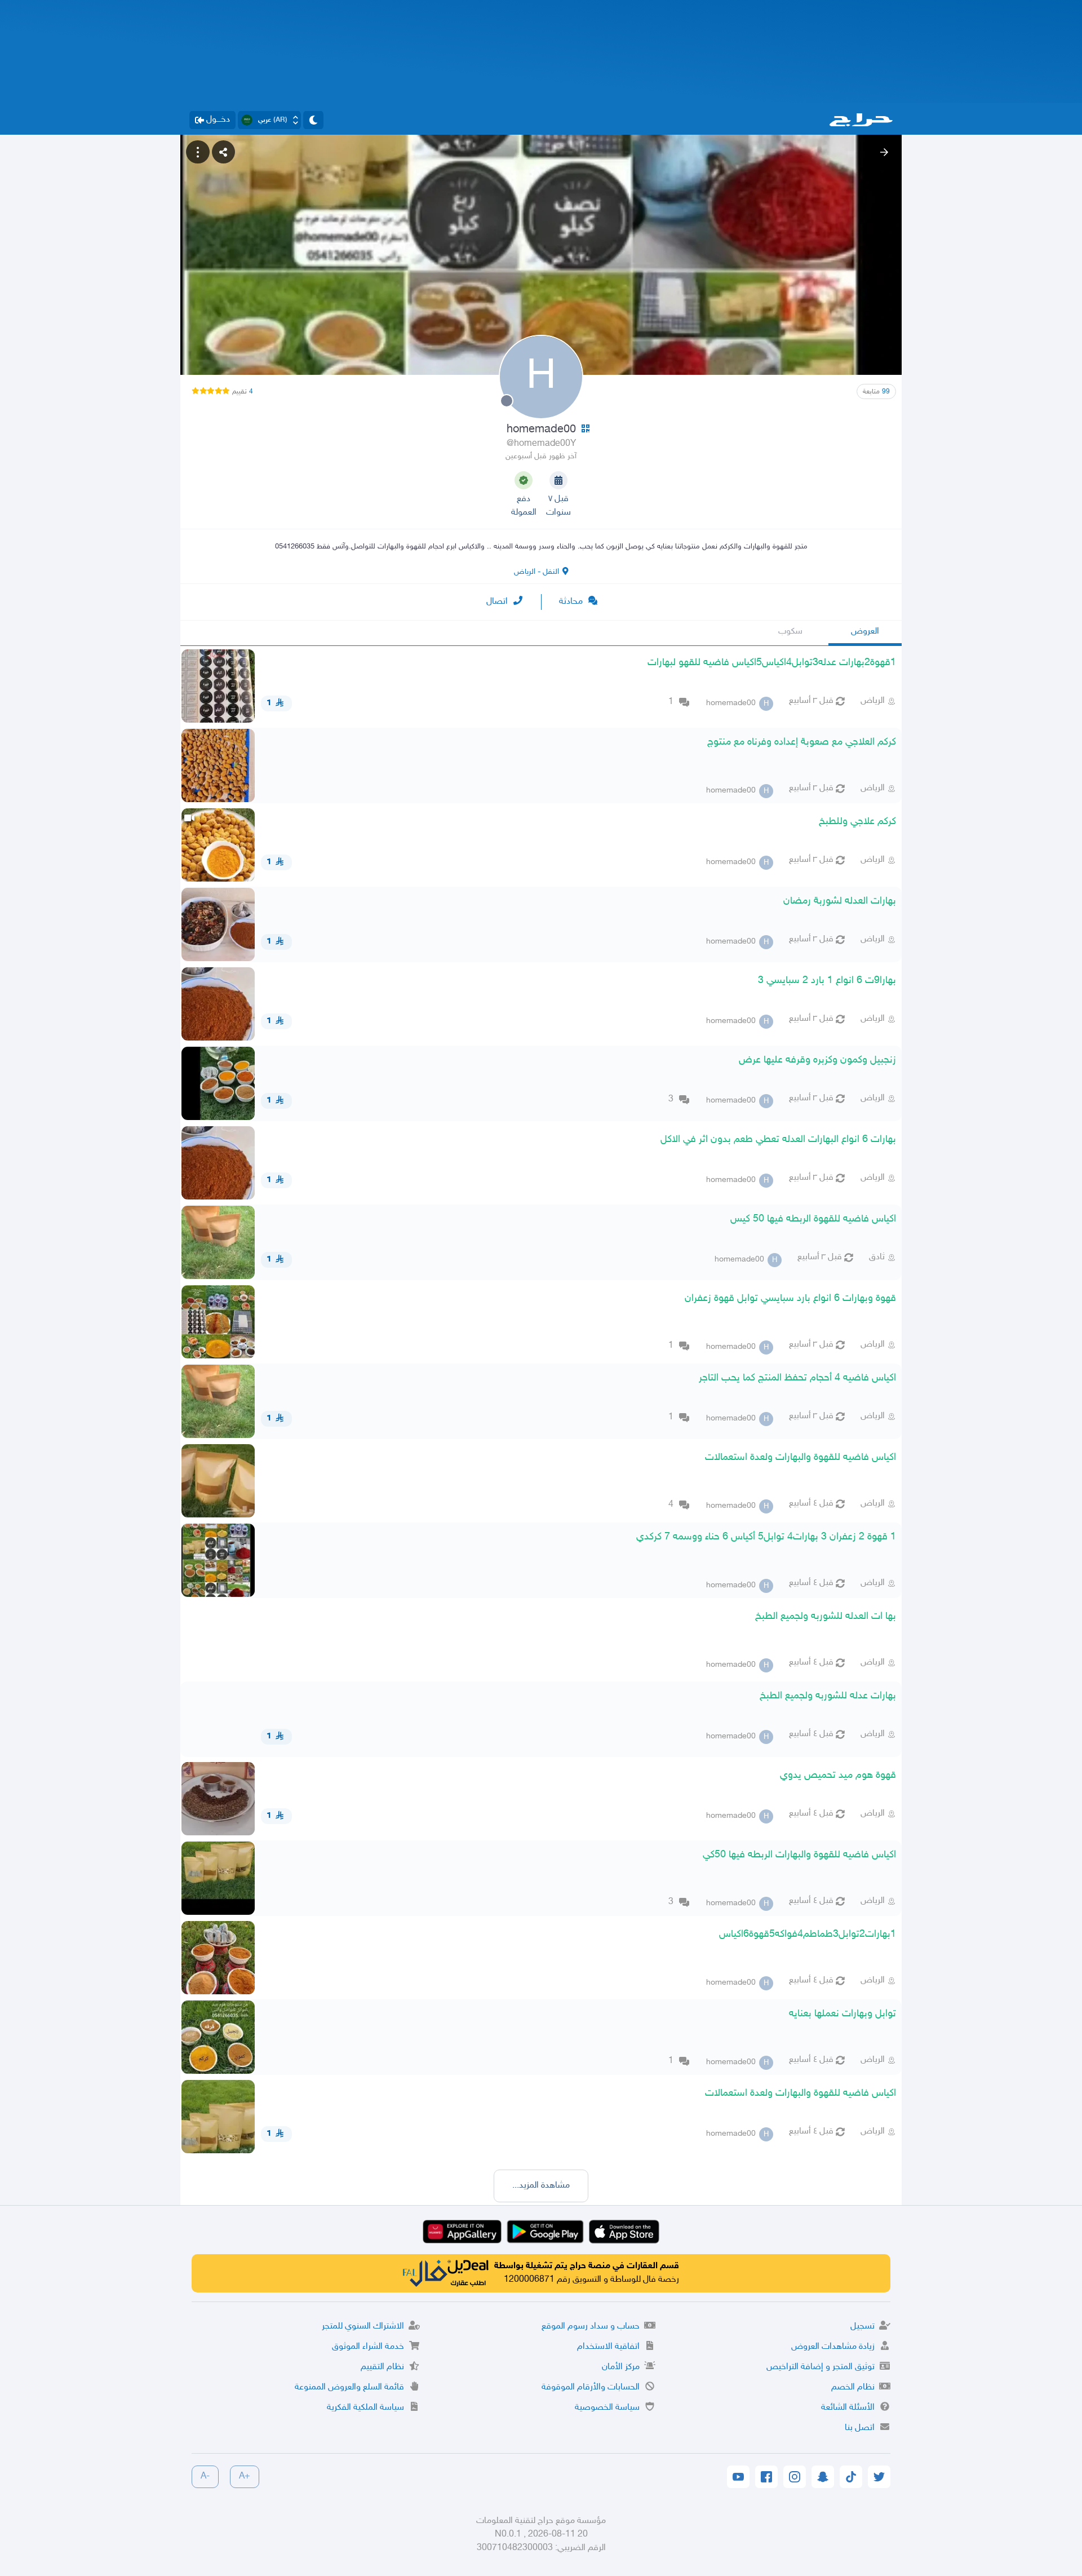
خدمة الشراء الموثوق (368, 2347)
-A (205, 2477)
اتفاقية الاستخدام (608, 2347)
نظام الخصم (853, 2387)
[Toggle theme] (313, 120)
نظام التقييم (382, 2367)
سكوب (790, 632)
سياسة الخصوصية (607, 2408)
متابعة (876, 392)
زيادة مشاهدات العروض (833, 2347)
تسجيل (863, 2327)
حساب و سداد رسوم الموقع (591, 2327)
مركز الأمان (621, 2367)
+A (245, 2477)
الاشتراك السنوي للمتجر (363, 2327)
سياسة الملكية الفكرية (365, 2408)
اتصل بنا (860, 2428)
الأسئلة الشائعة (848, 2408)
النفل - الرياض (536, 572)
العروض (865, 632)
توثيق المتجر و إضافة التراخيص (821, 2367)
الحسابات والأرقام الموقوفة (591, 2387)
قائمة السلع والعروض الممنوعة (349, 2387)
